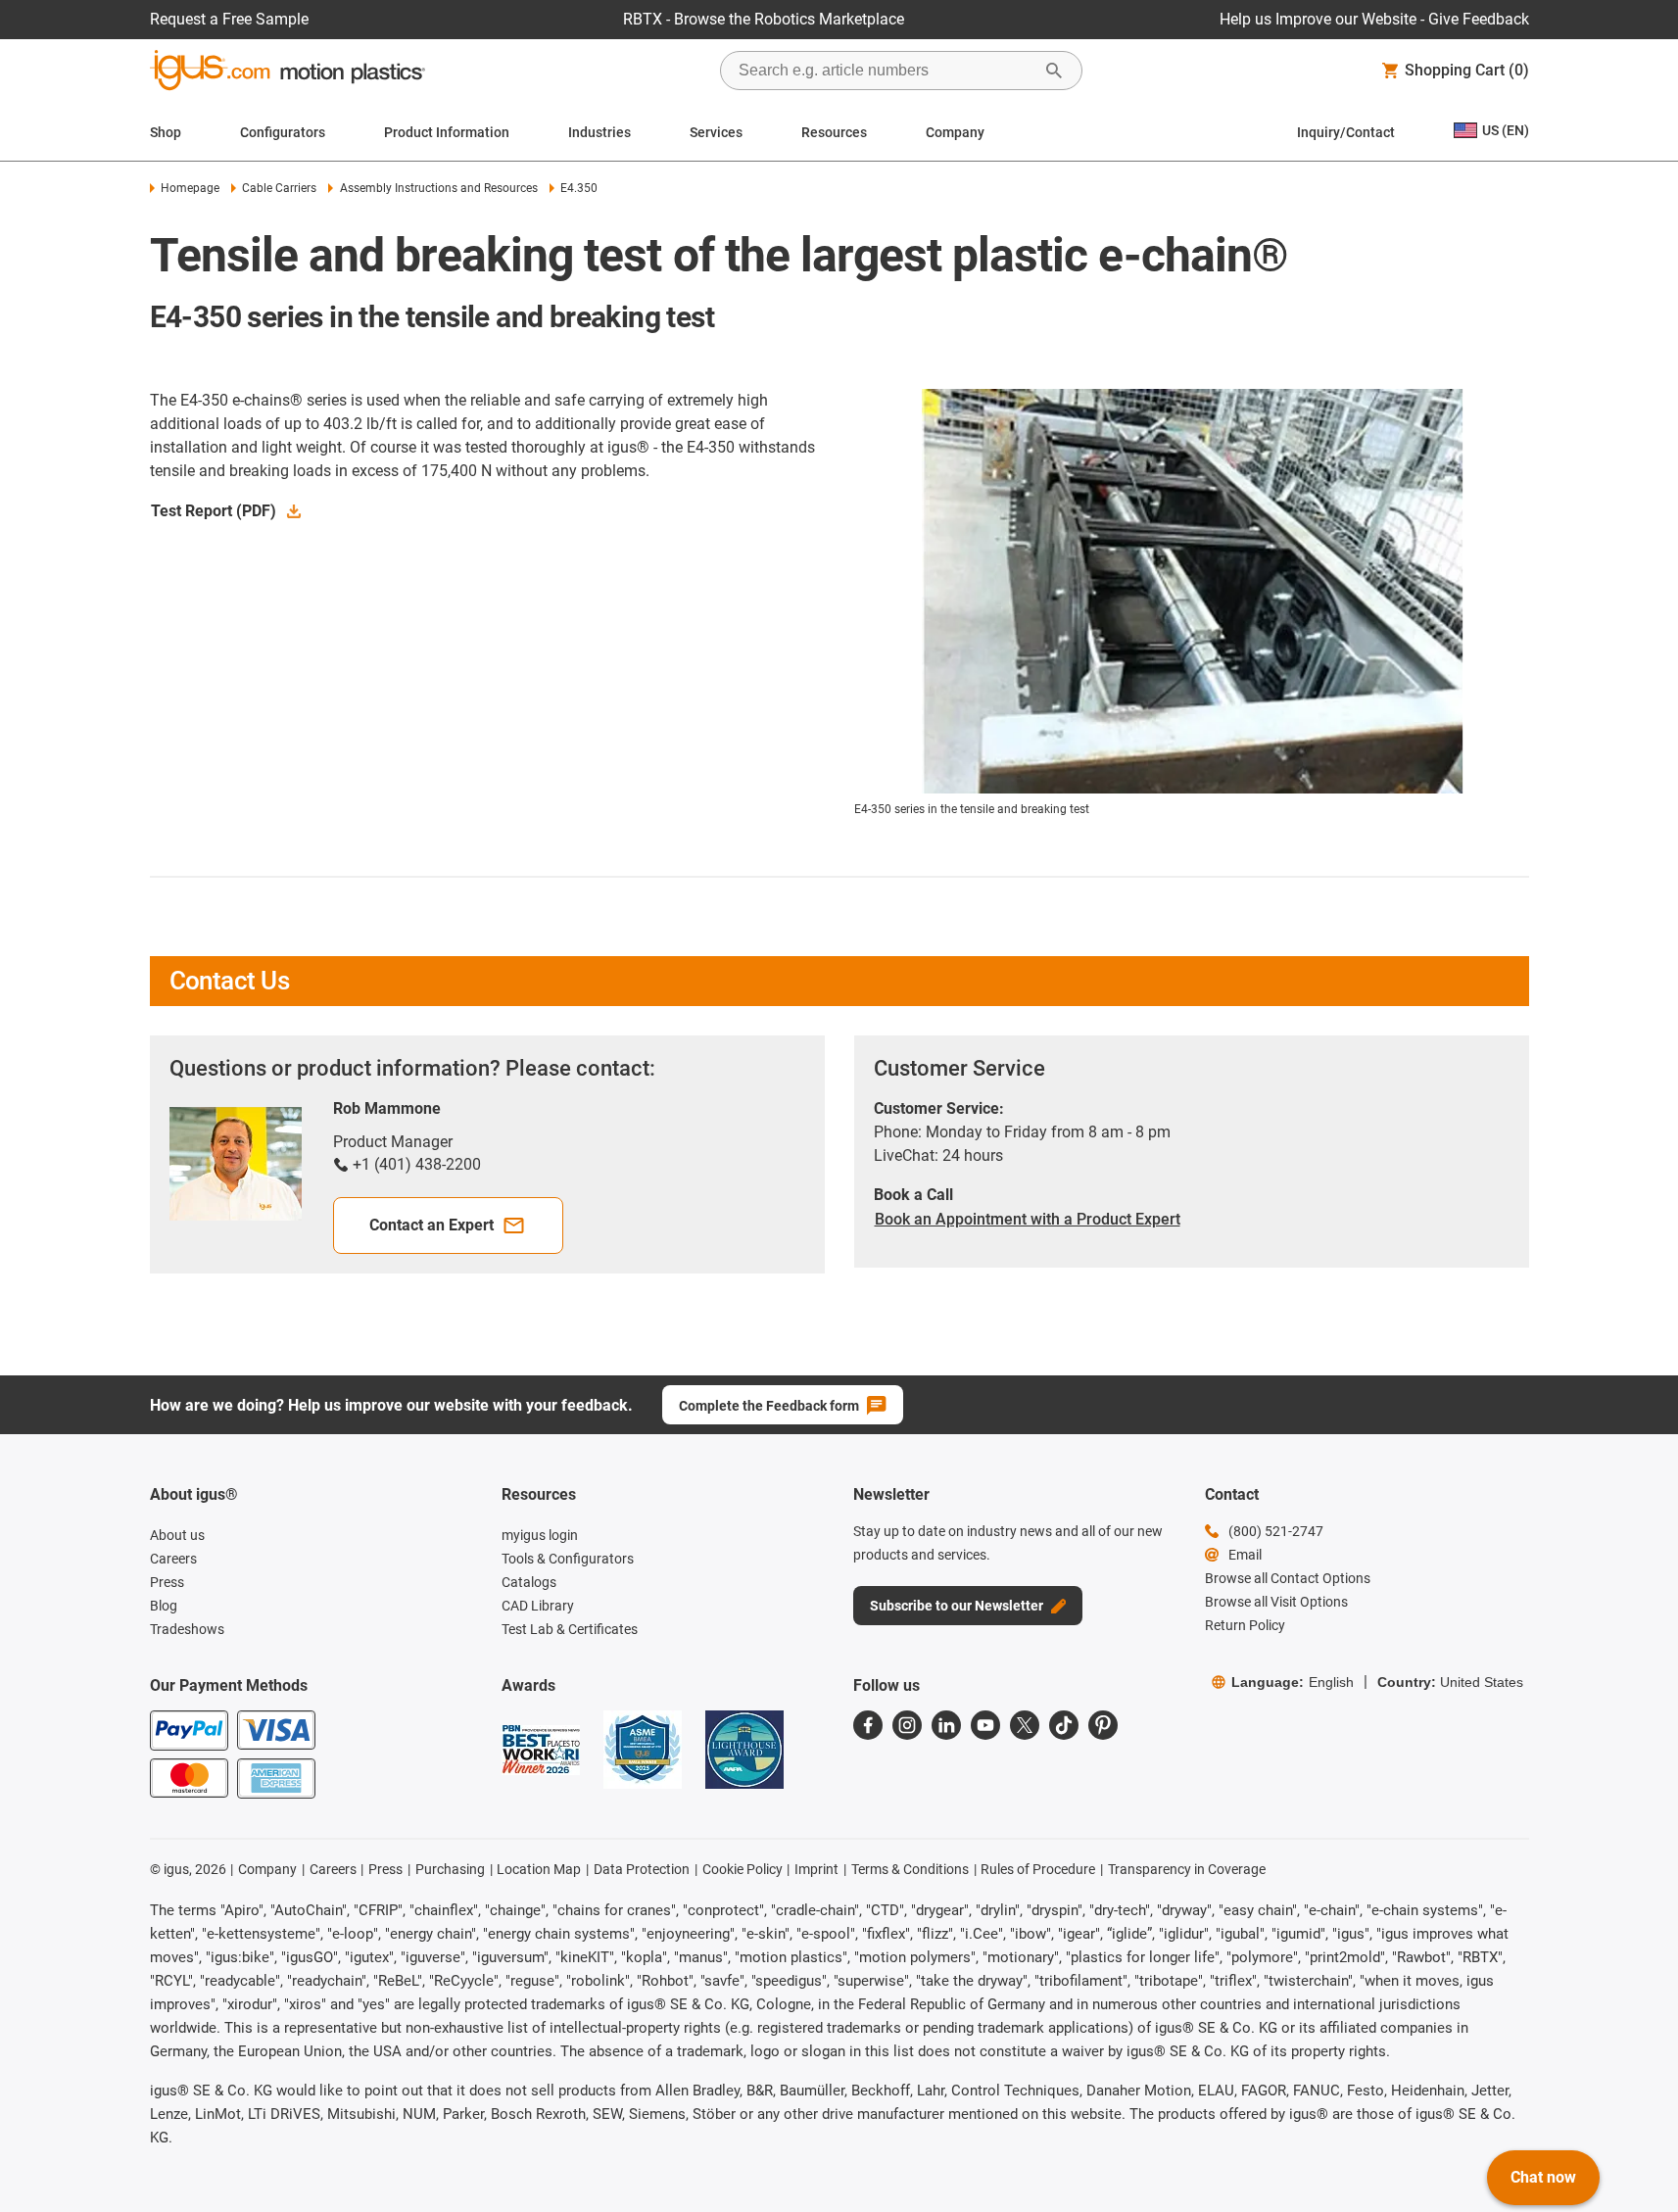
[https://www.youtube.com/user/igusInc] (985, 1725)
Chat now (1543, 2177)
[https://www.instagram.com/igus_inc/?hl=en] (907, 1725)
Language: (1293, 1682)
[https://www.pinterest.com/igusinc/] (1103, 1725)
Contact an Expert (431, 1225)
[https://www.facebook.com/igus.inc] (868, 1725)
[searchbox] (886, 71)
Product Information (447, 132)
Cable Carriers (279, 188)
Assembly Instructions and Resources (438, 188)
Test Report (214, 511)
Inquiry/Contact (1346, 132)
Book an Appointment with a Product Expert (1028, 1219)
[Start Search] (1054, 71)
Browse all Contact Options (1288, 1578)
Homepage (190, 188)
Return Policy (1245, 1625)
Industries (599, 132)
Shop (166, 132)
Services (716, 132)
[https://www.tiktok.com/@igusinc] (1064, 1725)
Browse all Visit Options (1276, 1602)
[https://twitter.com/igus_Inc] (1025, 1725)
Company (955, 132)
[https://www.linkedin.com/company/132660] (946, 1725)
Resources (834, 132)
